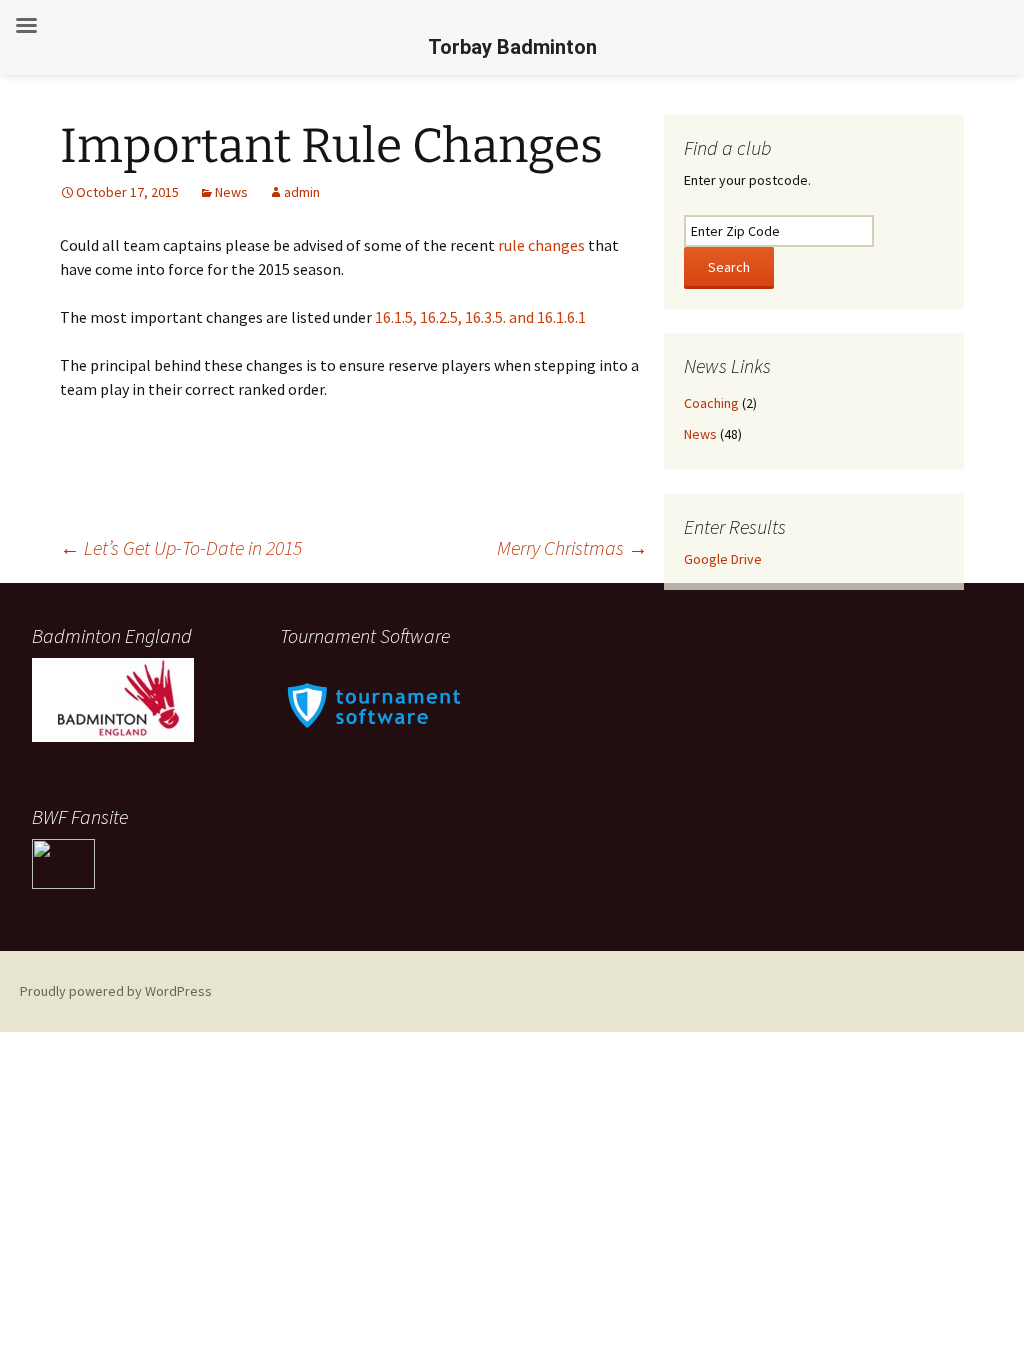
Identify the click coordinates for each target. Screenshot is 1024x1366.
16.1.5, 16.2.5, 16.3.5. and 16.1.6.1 (480, 317)
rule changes (541, 245)
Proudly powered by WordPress (116, 991)
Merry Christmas (572, 547)
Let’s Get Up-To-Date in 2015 (181, 547)
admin (302, 192)
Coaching (711, 403)
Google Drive (723, 559)
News (231, 192)
